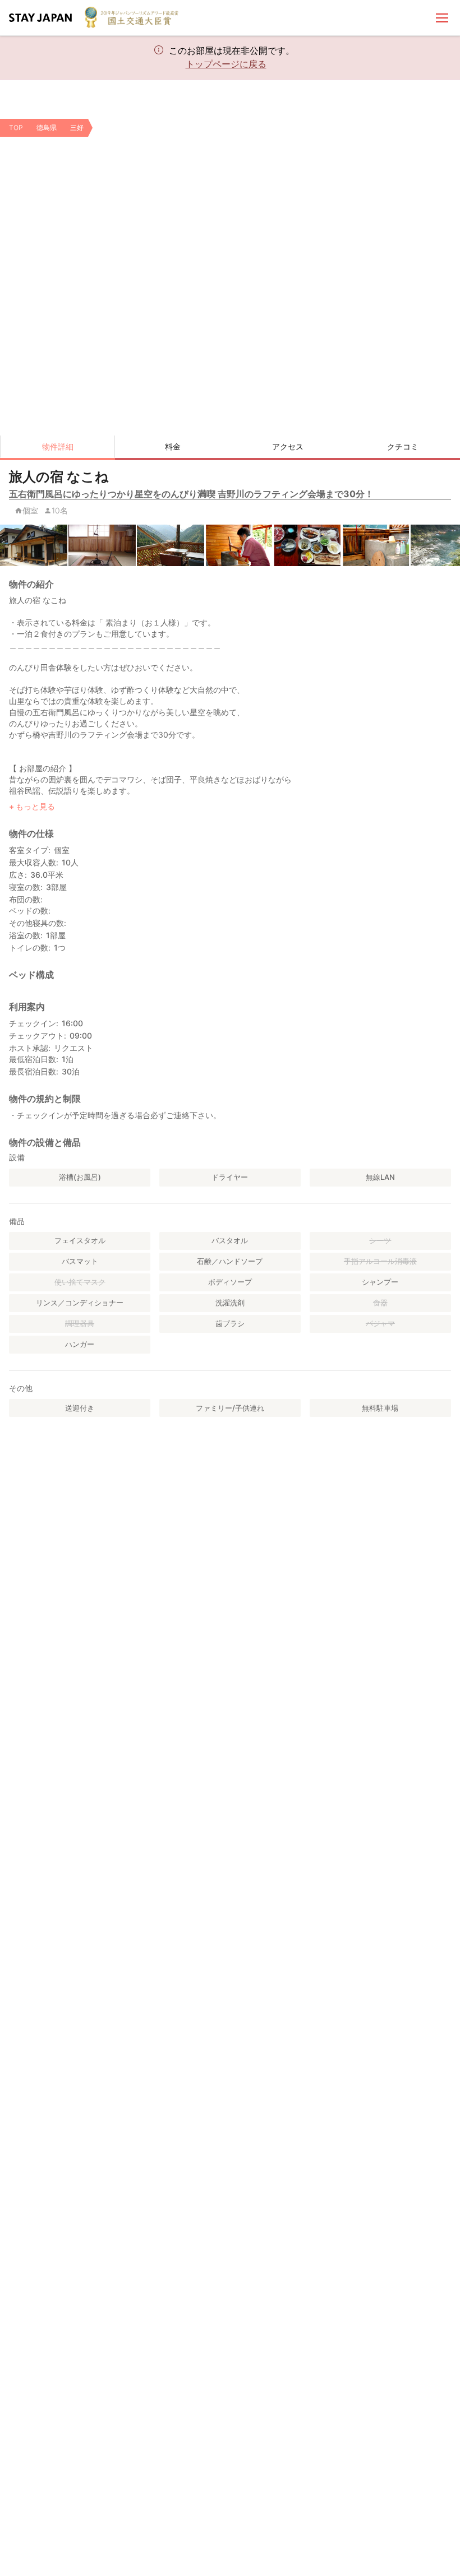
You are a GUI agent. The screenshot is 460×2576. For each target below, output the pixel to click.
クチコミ (403, 446)
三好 (77, 128)
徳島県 (47, 128)
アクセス (288, 446)
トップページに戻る (226, 64)
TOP (16, 128)
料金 (173, 446)
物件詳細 (58, 446)
